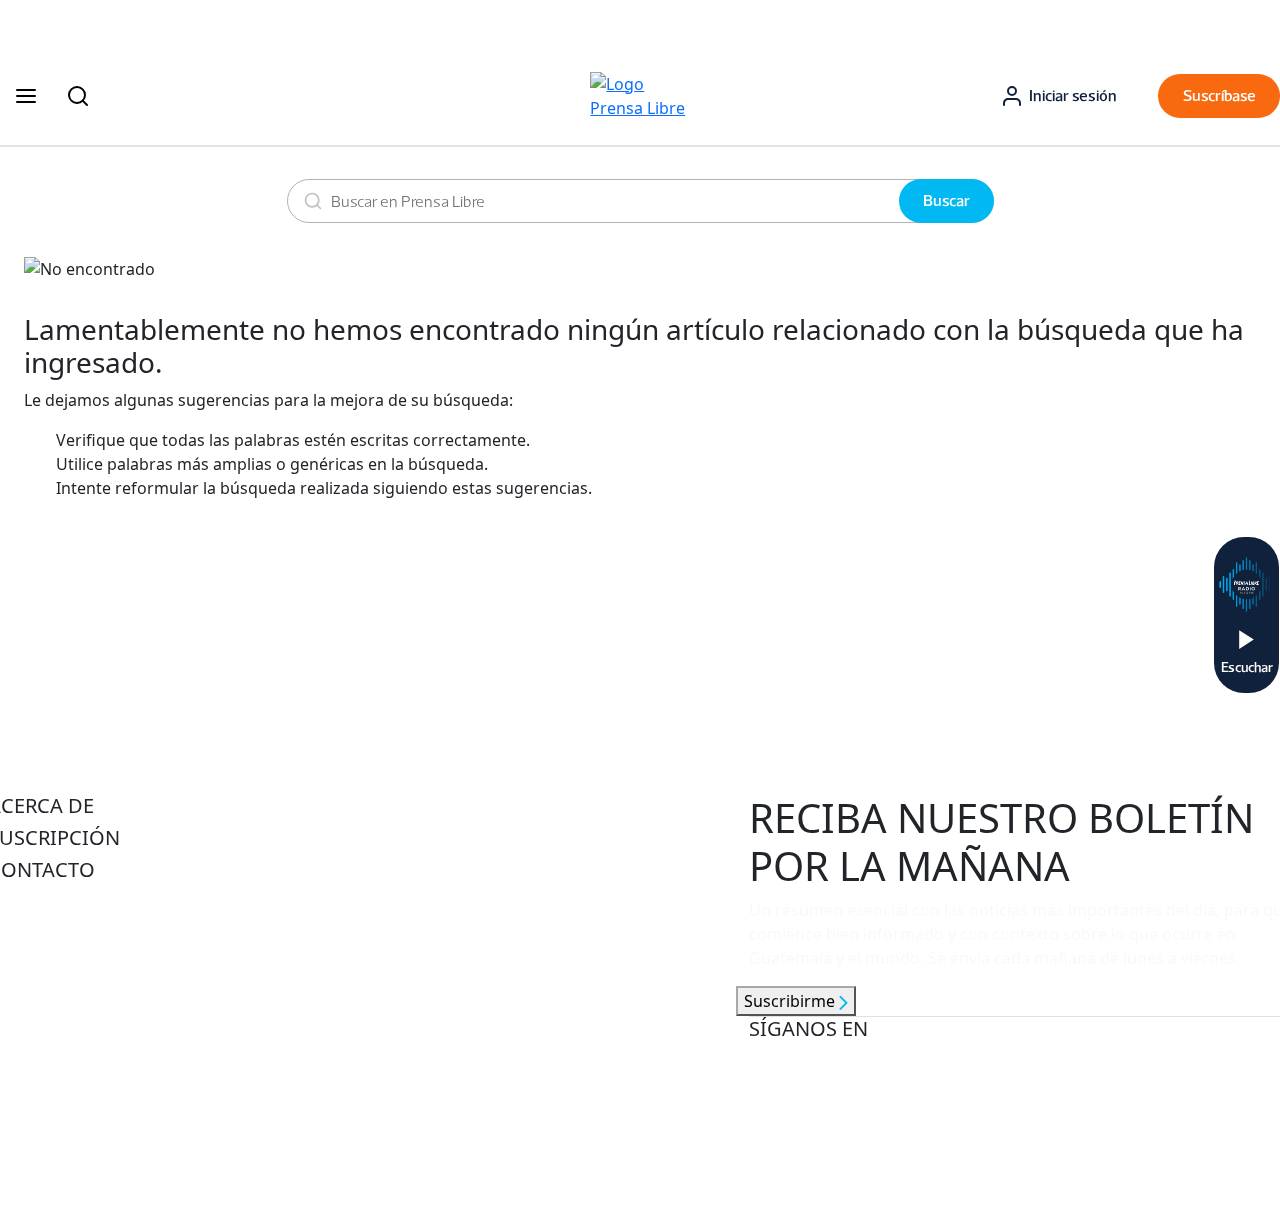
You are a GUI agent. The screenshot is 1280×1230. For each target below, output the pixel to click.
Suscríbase (1219, 95)
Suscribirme (791, 1001)
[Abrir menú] (26, 96)
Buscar (946, 200)
